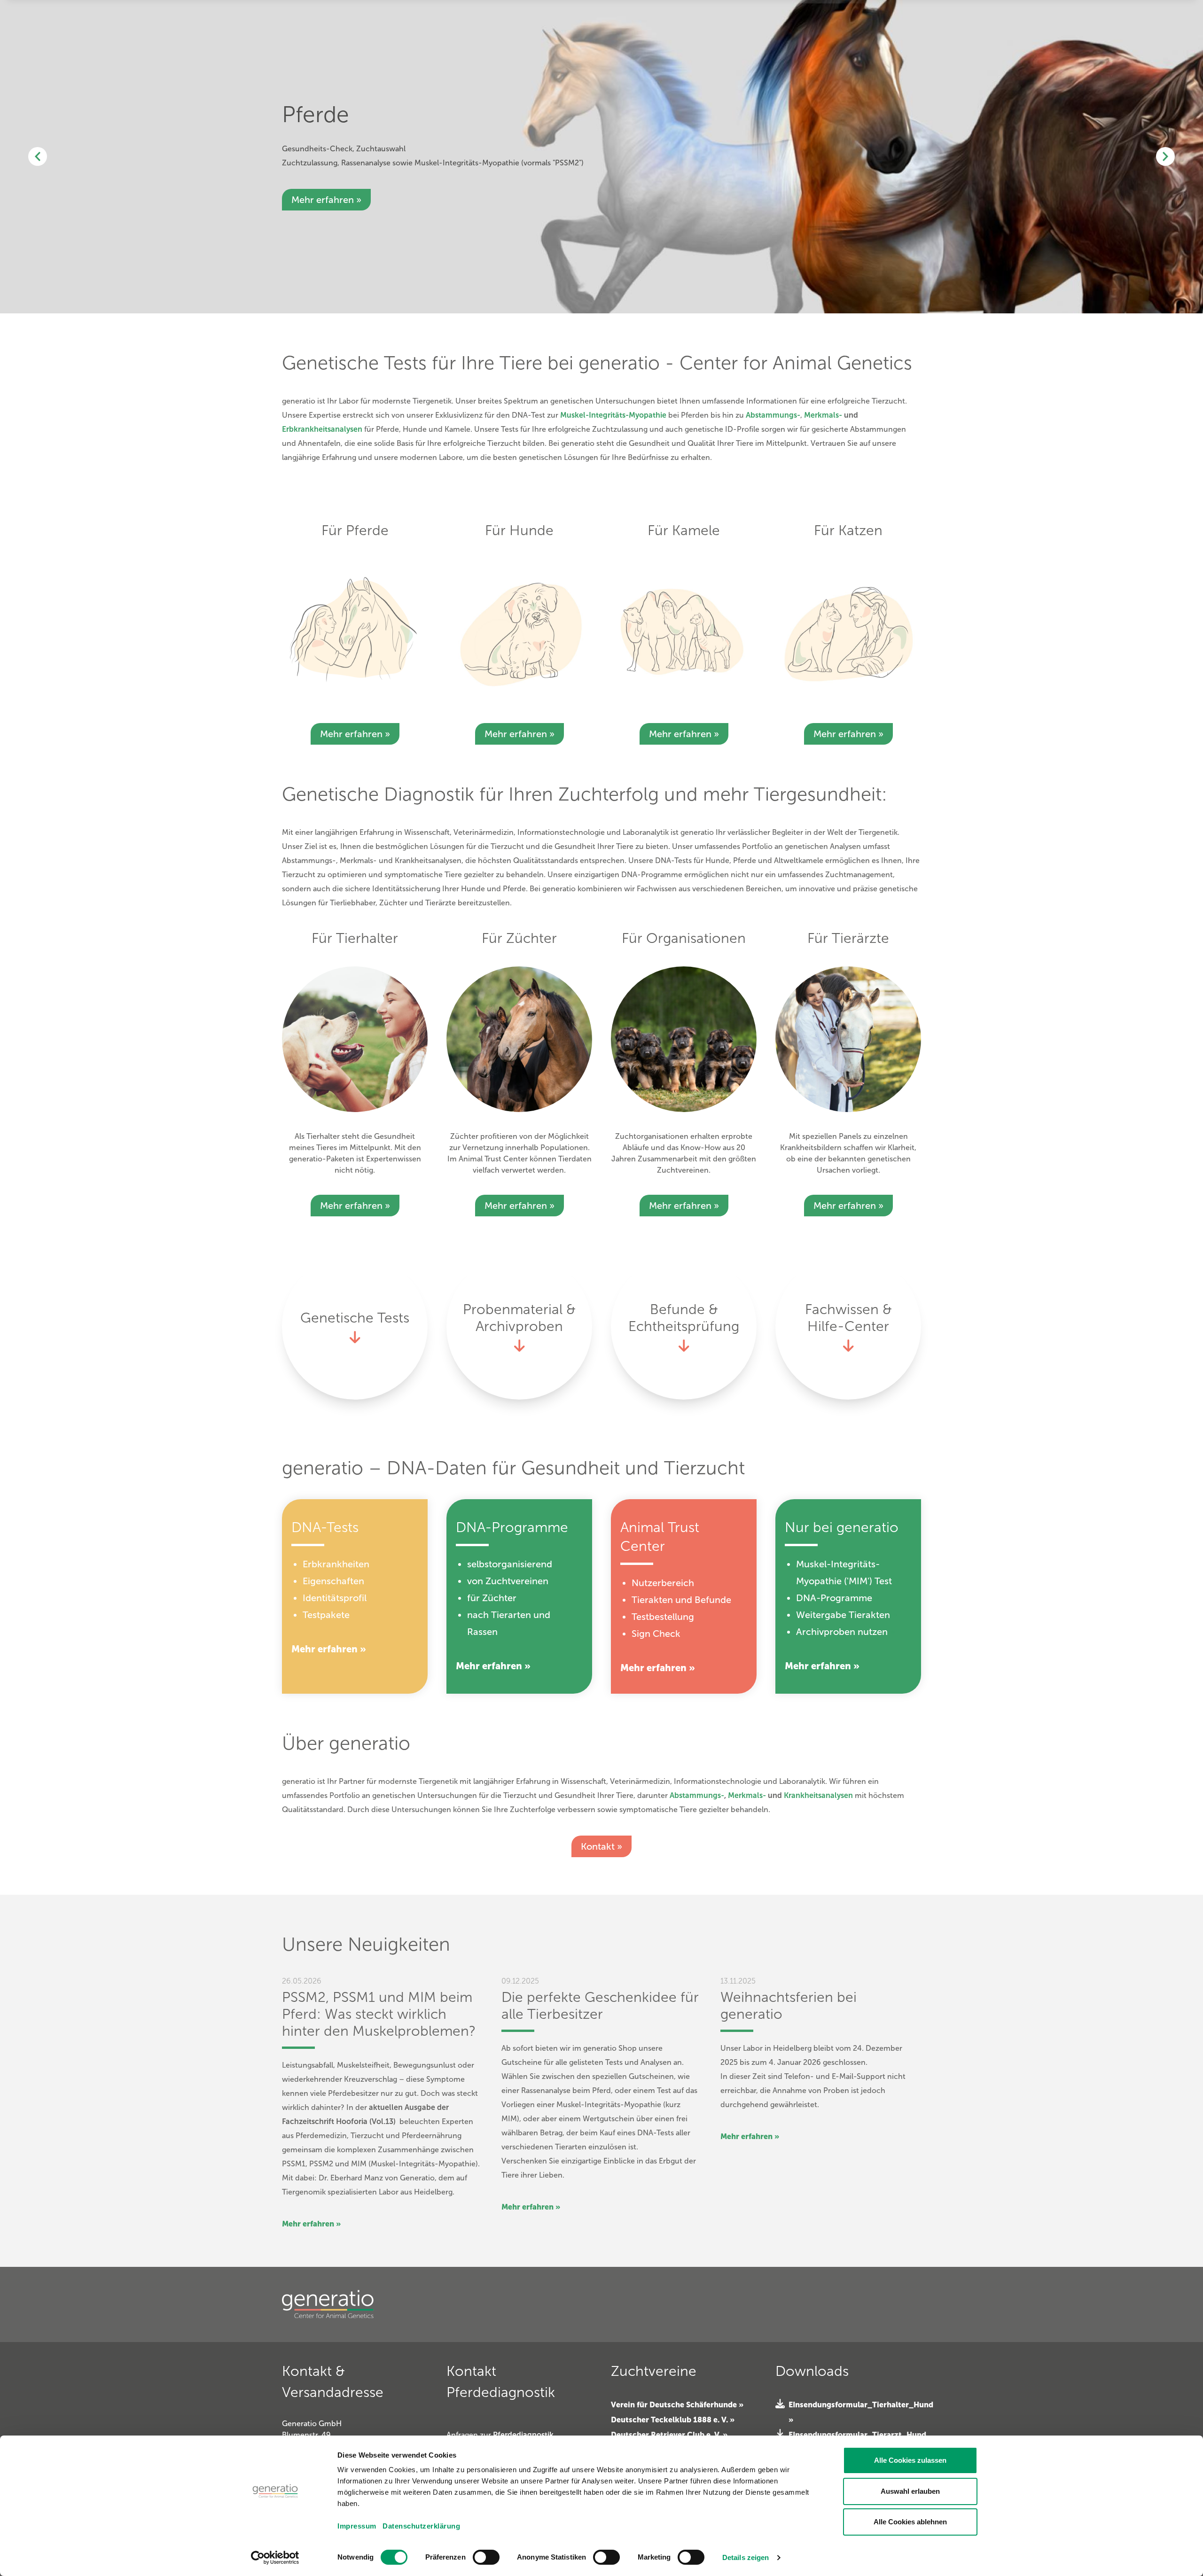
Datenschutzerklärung (421, 2526)
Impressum (357, 2526)
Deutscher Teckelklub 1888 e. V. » (673, 2420)
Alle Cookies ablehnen (910, 2522)
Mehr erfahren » (355, 734)
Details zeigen (746, 2557)
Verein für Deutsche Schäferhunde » (677, 2405)
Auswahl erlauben (910, 2491)
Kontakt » (601, 1846)
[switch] (486, 2557)
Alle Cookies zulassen (910, 2460)
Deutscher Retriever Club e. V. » (669, 2435)
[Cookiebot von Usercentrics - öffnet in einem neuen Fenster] (275, 2558)
